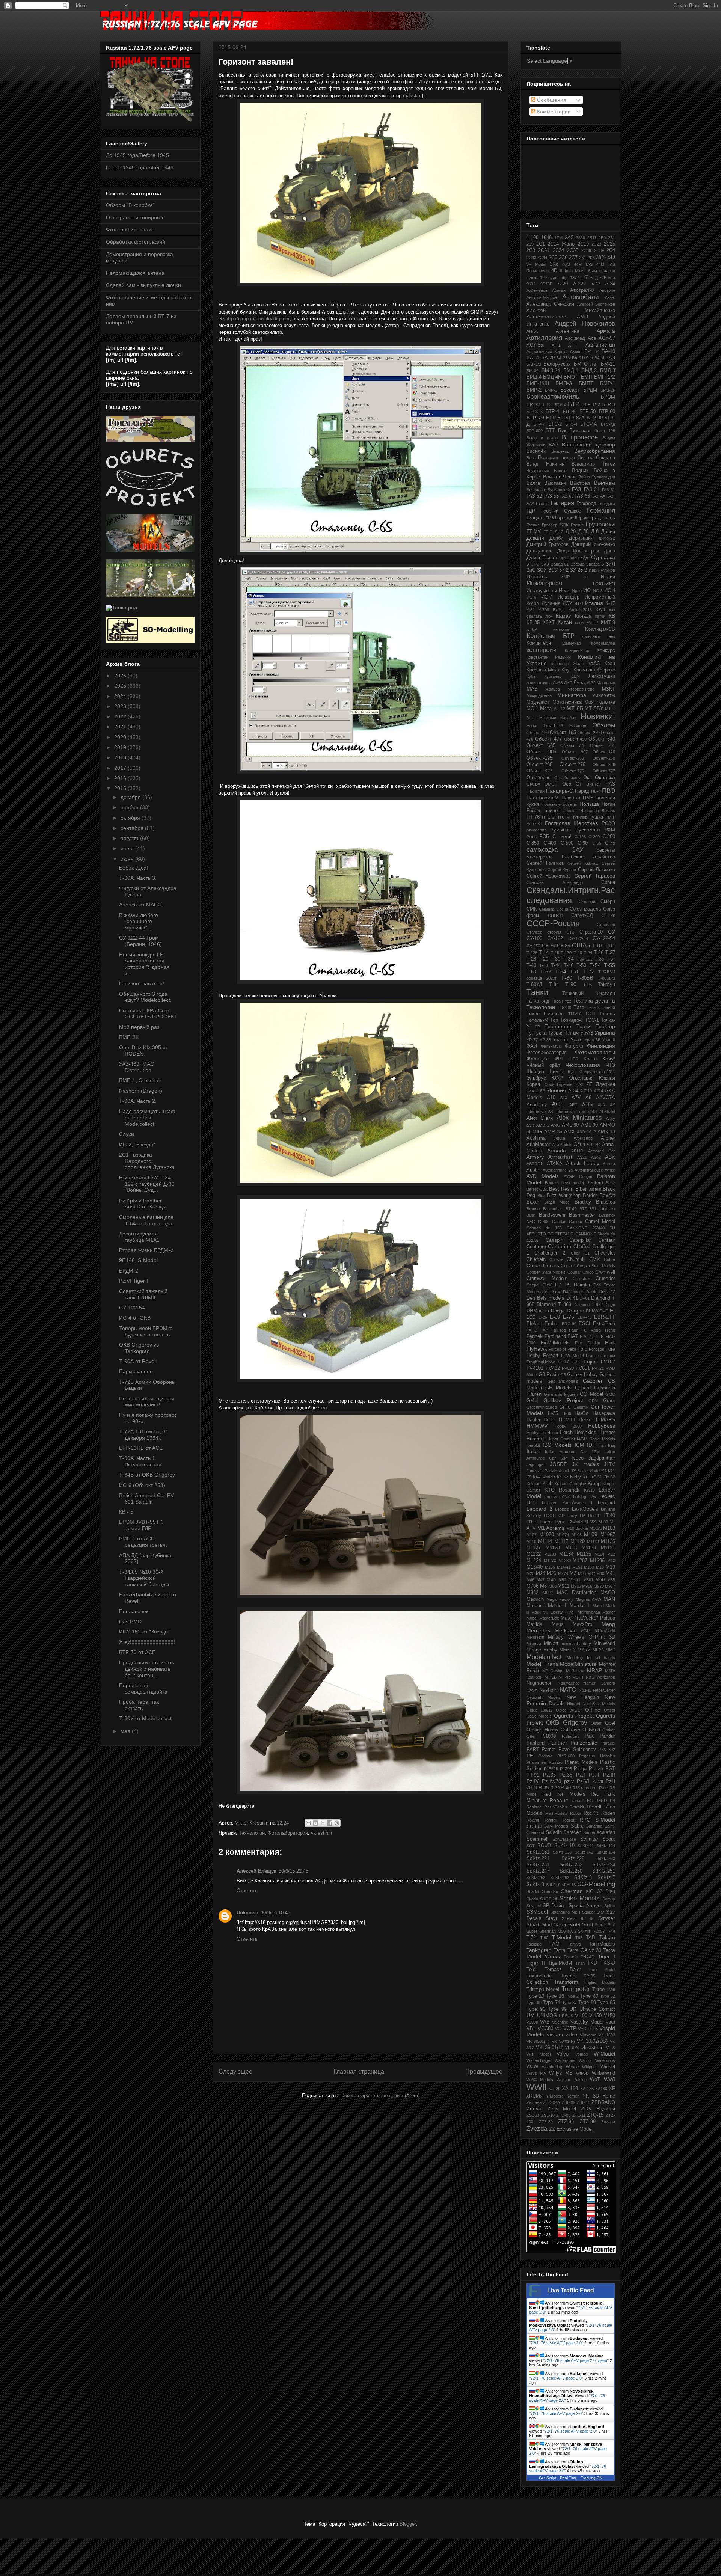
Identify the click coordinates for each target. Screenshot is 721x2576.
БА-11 (533, 358)
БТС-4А (589, 424)
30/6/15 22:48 (293, 1871)
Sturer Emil (605, 1925)
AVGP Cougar (578, 1176)
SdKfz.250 (571, 1871)
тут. (325, 1408)
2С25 (609, 244)
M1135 (584, 1554)
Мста (546, 709)
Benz (610, 1183)
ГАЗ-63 (567, 496)
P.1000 (548, 1736)
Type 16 (555, 1996)
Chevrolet (605, 1253)
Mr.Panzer (575, 1671)
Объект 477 (548, 739)
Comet (568, 1266)
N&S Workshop (600, 1677)
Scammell (537, 1839)
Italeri (533, 1451)
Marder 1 (536, 1606)
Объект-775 (573, 771)
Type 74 (551, 2003)
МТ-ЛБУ (594, 709)
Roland (533, 1820)
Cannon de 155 (544, 1228)
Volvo (563, 2054)
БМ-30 (532, 371)
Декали (535, 538)
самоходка (542, 850)
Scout (609, 1839)
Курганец (553, 676)
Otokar (609, 1730)
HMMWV (537, 1426)
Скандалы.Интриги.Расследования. (571, 895)
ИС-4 (610, 591)
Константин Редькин (549, 657)
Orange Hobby (542, 1730)
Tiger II (536, 1963)
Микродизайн (539, 695)
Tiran (580, 1963)
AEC (573, 1105)
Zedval (535, 2108)
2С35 (573, 250)
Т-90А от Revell (138, 1361)
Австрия (607, 290)
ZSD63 (533, 2115)
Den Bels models (545, 1298)
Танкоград (538, 1001)
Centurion (560, 1246)
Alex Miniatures (579, 1118)
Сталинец (606, 925)
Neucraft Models (544, 1697)
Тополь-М (537, 1020)
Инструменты (542, 591)
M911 (563, 1586)
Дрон (609, 551)
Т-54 (595, 965)
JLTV (609, 1464)
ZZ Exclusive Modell (571, 2129)
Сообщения (551, 100)
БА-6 (588, 358)
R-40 (566, 1788)
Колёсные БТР (551, 636)
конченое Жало (567, 664)
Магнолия (606, 683)
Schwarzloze (564, 1839)
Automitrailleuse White (595, 1170)
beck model (572, 1183)
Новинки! (598, 716)
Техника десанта (594, 1001)
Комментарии (553, 112)
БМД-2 (589, 371)
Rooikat (568, 1820)
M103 (609, 1528)
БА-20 (548, 358)
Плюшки (571, 798)
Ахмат (576, 351)
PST (610, 1769)
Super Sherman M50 (546, 1931)
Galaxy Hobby (582, 1375)
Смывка (547, 909)
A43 (563, 1098)
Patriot (549, 1750)
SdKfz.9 (553, 1885)
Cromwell (605, 1272)
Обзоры (604, 725)
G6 (563, 1375)
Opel (610, 1723)
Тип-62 (593, 1007)
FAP (544, 1330)
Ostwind (591, 1730)
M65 (611, 1580)
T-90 (544, 1938)
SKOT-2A (549, 1899)
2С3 (531, 250)
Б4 (597, 351)
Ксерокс (606, 670)
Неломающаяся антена (135, 273)
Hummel (535, 1439)
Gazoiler (593, 1381)
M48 (551, 1580)
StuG (574, 1924)
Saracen (572, 1832)
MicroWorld (605, 1631)
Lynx (560, 1522)
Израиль (537, 576)
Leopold (562, 1509)
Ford (582, 1349)
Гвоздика (607, 504)
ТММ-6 (575, 1014)
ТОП (590, 1014)
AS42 (596, 1157)
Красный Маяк (543, 670)
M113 (571, 1548)
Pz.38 (566, 1775)
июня (128, 859)
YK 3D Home (599, 2096)
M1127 (534, 1548)
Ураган (560, 1040)
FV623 (568, 1368)
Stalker (588, 1912)
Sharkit (533, 1891)
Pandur (607, 1736)
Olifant (597, 1723)
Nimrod (574, 1704)
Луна (579, 683)
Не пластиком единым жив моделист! (147, 1402)
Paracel (608, 1743)
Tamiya (574, 1944)
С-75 (610, 843)
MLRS (598, 1650)
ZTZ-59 (546, 2122)
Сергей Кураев (562, 870)
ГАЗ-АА (598, 496)
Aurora (609, 1164)
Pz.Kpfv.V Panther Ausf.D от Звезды (143, 1204)
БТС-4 (571, 424)
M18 (600, 1567)
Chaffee (582, 1247)
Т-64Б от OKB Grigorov (147, 1475)
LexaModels (585, 1509)
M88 (553, 1586)
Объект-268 (539, 765)
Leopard (606, 1503)
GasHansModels (563, 1381)
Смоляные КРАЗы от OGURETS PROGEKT (148, 1014)
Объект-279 (572, 765)
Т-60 (531, 972)
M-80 (603, 1522)
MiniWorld (604, 1644)
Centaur (607, 1240)
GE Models (558, 1388)
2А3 (569, 238)
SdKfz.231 (538, 1865)
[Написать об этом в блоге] (315, 1823)
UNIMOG (547, 2016)
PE (530, 1756)
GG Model (591, 1394)
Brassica (606, 1202)
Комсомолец (603, 643)
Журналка (603, 557)
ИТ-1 (579, 603)
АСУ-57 (607, 338)
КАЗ (600, 610)
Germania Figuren (561, 1394)
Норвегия (578, 726)
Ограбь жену (567, 778)
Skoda (532, 1899)
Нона (531, 726)
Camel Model (600, 1222)
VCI (558, 2029)
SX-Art (584, 1931)
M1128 (553, 1548)
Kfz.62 (609, 1477)
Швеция (535, 1072)
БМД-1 (571, 371)
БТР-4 (552, 412)
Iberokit (533, 1445)
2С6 (563, 258)
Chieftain (536, 1259)
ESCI (584, 1324)
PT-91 (533, 1775)
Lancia (551, 1496)
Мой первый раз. (140, 1027)
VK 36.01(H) (549, 2048)
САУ (577, 850)
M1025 (596, 1528)
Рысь (532, 837)
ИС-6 (531, 597)
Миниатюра (572, 695)
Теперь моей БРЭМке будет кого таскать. (146, 1331)
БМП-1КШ (538, 383)
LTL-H (532, 1522)
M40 (600, 1573)
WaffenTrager (539, 2060)
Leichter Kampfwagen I (567, 1503)
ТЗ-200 (564, 1007)
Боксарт (570, 390)
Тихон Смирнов (545, 1014)
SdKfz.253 (536, 1878)
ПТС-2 (548, 817)
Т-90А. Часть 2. (138, 1101)
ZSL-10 (548, 2115)
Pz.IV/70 (551, 1781)
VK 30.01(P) (563, 2041)
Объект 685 (541, 745)
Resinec (534, 1807)
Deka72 (607, 1292)
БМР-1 (608, 383)
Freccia (608, 1356)
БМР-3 (551, 390)
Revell (594, 1807)
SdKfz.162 (584, 1852)
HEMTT (567, 1420)
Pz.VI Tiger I (133, 1281)
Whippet (589, 2067)
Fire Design (588, 1343)
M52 (562, 1580)
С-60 (583, 843)
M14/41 (564, 1567)
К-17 (610, 603)
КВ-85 (533, 623)
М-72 (591, 683)
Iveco (578, 1458)
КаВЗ (559, 610)
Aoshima (536, 1138)
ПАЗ (610, 784)
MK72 (584, 1650)
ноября (130, 807)
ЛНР (568, 683)
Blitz (541, 1196)
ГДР (531, 511)
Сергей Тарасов (595, 876)
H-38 (567, 1413)
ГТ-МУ (534, 532)
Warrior (585, 2060)
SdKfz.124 (606, 1846)
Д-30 (583, 532)
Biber (581, 1189)
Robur (576, 1813)
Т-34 (568, 959)
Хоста (590, 1059)
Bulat (531, 1215)
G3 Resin (549, 1375)
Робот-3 (534, 823)
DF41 (572, 1298)
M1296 (597, 1561)
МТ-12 (559, 709)
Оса (567, 784)
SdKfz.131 (538, 1852)
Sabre (577, 1826)
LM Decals (590, 1516)
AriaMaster (538, 1145)
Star (600, 1912)
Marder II (558, 1606)
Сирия (608, 882)
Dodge (558, 1311)
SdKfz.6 (583, 1878)
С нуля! (562, 837)
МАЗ (532, 689)
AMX (569, 1132)
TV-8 (611, 1989)
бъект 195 (605, 431)
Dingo (610, 1305)
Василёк (536, 451)
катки (600, 616)
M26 (551, 1573)
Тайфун (606, 985)
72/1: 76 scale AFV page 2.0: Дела (576, 2360)
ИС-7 (547, 597)
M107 (532, 1535)
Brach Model (557, 1202)
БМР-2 (534, 390)
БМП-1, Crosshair (140, 1080)
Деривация (581, 538)
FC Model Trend (598, 1330)
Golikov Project (563, 1400)
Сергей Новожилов (549, 876)
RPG (585, 1820)
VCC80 (545, 2029)
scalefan (606, 1832)
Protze (596, 1769)
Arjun (579, 1145)
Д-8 (595, 532)
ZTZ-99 (588, 2122)
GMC (610, 1394)
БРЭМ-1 (536, 405)
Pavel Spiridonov (577, 1750)
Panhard (535, 1743)
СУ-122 (555, 938)
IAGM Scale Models (596, 1439)
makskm (412, 96)
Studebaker (554, 1925)
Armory (535, 1157)
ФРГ (559, 1059)
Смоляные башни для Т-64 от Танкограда (146, 1220)
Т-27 (610, 953)
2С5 (553, 258)
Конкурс (606, 650)
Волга (533, 483)
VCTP (570, 2029)
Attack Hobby (583, 1163)
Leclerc (607, 1496)
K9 (529, 1477)
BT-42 (571, 1209)
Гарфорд (586, 504)
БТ (550, 404)
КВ (612, 616)
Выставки (555, 483)
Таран (557, 1001)
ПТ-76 (533, 817)
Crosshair (582, 1279)
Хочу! (609, 1059)
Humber (607, 1433)
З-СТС (533, 564)
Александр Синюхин (550, 304)
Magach (535, 1599)
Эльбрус (536, 1078)
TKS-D (608, 1963)
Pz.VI (583, 1781)
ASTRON (535, 1164)
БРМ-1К (608, 390)
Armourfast (560, 1157)
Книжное (561, 629)
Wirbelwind (603, 2073)
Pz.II (594, 1775)
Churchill (576, 1259)
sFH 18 (569, 1885)
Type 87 (570, 2003)
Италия (594, 603)
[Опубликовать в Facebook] (330, 1823)
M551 (575, 1580)
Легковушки (602, 676)
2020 (121, 737)
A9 (588, 1098)
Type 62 (608, 1996)
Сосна (562, 909)
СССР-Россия (553, 923)
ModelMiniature (578, 1664)
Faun (574, 1330)
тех (568, 1001)
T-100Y (598, 1931)
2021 (121, 727)
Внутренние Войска (547, 471)
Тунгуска (536, 1033)
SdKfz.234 (604, 1865)
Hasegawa (604, 1413)
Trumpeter (576, 1989)
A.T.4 (598, 1091)
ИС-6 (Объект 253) (142, 1485)
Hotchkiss (585, 1433)
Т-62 (546, 971)
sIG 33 (594, 1891)
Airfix (588, 1105)
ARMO (577, 1151)
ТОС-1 (592, 1020)
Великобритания (595, 451)
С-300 (609, 837)
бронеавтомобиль (553, 397)
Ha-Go (581, 1413)
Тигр (579, 1007)
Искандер (569, 597)
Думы (533, 557)
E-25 (543, 1317)
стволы (554, 932)
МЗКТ (609, 689)
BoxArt (607, 1195)
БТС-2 (555, 424)
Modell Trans (542, 1664)
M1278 (550, 1561)
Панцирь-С (560, 791)
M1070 (547, 1535)
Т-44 (556, 965)
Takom (607, 1937)
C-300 (544, 1222)
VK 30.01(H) (538, 2041)
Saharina (594, 1826)
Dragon (575, 1311)
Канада (583, 616)
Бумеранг (580, 431)
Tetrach (571, 1957)
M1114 (545, 1541)
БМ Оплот (586, 364)
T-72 (531, 1938)
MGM (585, 1631)
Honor (553, 1433)
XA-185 (587, 2089)
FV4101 (535, 1368)
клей (579, 623)
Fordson (597, 1349)
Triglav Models (600, 1982)
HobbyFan (536, 1433)
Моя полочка (600, 702)
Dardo (592, 1292)
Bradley (583, 1202)
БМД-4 (534, 377)
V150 (609, 2016)
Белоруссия (557, 364)
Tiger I (606, 1956)
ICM (579, 1445)
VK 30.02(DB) (592, 2041)
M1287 (580, 1561)
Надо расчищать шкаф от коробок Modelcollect (147, 1118)
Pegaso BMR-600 (557, 1756)
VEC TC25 (588, 2029)
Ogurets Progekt (574, 1716)
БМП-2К (129, 1037)
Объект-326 (604, 765)
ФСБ (574, 1059)
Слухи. (127, 1134)
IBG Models (557, 1445)
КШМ (575, 676)
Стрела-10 (591, 932)
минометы (604, 695)
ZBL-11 (583, 2102)
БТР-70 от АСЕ (137, 1652)
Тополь (607, 1014)
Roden (608, 1813)
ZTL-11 (579, 2115)
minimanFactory (576, 1644)
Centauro (536, 1247)
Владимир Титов (593, 464)
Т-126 (532, 953)
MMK (610, 1650)
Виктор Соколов (596, 458)
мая (126, 1731)
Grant (609, 1401)
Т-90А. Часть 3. (138, 878)
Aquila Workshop (573, 1138)
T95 (579, 1938)
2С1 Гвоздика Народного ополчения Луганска (147, 1161)
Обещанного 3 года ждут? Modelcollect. (145, 997)
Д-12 (559, 532)
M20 (530, 1573)
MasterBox (549, 1618)
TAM (554, 1944)
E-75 (569, 1317)
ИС (587, 590)
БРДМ (590, 390)
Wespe (572, 2067)
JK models (585, 1464)
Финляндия (601, 1046)
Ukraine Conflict (597, 2009)
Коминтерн (539, 643)
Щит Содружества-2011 (591, 1072)
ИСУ (567, 603)
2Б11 (592, 238)
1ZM (558, 238)
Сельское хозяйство (589, 857)
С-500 (567, 843)
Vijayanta (588, 2035)
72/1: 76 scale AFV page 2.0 (556, 2343)
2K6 (591, 258)
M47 (541, 1580)
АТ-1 (556, 345)
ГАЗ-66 (582, 496)
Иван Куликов (602, 570)
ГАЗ (576, 489)
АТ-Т (573, 345)
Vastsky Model (587, 2022)
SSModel (537, 1912)
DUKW (592, 1311)
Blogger (408, 2524)
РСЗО (608, 823)
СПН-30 (555, 915)
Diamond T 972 (588, 1305)
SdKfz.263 (560, 1878)
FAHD (532, 1330)
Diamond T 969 (554, 1305)
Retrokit (577, 1807)
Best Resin (561, 1189)
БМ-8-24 (551, 371)
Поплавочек (134, 1611)
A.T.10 (586, 1091)
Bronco (533, 1209)
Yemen (573, 2096)
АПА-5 (532, 331)
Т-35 (599, 959)
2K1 (583, 258)
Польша (589, 804)
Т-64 (561, 971)
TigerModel (560, 1963)
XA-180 (570, 2089)
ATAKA (555, 1164)
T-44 (611, 1931)
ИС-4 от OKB (135, 1318)
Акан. (610, 297)
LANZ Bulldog (573, 1496)
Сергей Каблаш (583, 863)
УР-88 (545, 1040)
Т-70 (575, 972)
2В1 (612, 238)
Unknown (247, 1913)
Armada (557, 1151)
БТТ (550, 431)
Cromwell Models (547, 1279)
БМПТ (586, 383)
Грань (609, 518)
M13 (611, 1561)
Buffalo (607, 1209)
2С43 (531, 258)
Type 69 (534, 2003)
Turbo (598, 1989)
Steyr (551, 1918)
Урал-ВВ (593, 1040)
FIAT (573, 1336)
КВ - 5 (126, 1512)
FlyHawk (537, 1349)
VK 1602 (607, 2035)
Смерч (608, 902)
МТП (531, 718)
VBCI (610, 2022)
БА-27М (563, 358)
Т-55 (609, 965)
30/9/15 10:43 (275, 1913)
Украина (605, 1033)
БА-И (599, 358)
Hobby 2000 (568, 1426)
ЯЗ (542, 1091)
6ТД (594, 278)
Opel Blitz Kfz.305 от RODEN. (143, 1050)
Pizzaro (556, 1762)
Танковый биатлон (589, 994)
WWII (537, 2087)
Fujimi (591, 1362)
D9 (567, 1285)
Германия (601, 511)
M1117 (561, 1541)
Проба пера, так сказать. (139, 1705)
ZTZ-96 (566, 2122)
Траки (584, 1026)
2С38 (586, 250)
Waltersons (565, 2060)
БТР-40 (570, 412)
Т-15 (555, 953)
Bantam (552, 1183)
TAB (591, 1938)
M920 (599, 1586)
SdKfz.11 (586, 1846)
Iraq (612, 1445)
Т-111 (609, 946)
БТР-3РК (535, 412)
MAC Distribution (577, 1593)
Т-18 (578, 953)
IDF (591, 1445)
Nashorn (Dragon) (141, 1091)
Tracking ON (592, 2478)
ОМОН (551, 784)
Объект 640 (602, 739)
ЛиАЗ (558, 683)
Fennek (535, 1336)
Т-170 (566, 953)
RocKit (591, 1813)
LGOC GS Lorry (560, 1516)
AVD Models (543, 1176)
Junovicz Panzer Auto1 (548, 1471)
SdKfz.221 (538, 1858)
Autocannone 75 (558, 1170)
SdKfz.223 (606, 1858)
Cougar (574, 1272)
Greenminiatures (542, 1407)
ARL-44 (594, 1145)
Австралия (582, 290)
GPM (593, 1401)
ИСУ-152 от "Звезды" (145, 1632)
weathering (552, 2067)
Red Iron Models (564, 1794)
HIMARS (606, 1420)
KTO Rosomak (562, 1490)
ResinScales (556, 1807)
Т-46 (569, 965)
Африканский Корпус (547, 351)
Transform (566, 1982)
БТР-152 (591, 405)
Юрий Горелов (558, 1084)
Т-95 (588, 985)
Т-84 (554, 985)
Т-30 (555, 959)
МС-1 (532, 709)
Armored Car (602, 1151)
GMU (532, 1401)
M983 (532, 1593)
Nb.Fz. (585, 1690)
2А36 (580, 238)
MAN (609, 1599)
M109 (591, 1534)
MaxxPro (582, 1624)
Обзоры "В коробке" (130, 205)
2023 (121, 706)
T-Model (561, 1937)
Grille (565, 1407)
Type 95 (606, 2003)
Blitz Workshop (564, 1196)
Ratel (604, 1788)
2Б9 (602, 238)
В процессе (580, 437)
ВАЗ (554, 445)
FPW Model (572, 1356)
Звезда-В (595, 564)
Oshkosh (570, 1730)
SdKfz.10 (564, 1846)
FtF (576, 1362)
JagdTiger (536, 1464)
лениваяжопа (539, 683)
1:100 (532, 238)
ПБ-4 (596, 791)
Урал (576, 1039)
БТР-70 (535, 418)
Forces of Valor (562, 1349)
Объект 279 (589, 733)
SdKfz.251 (604, 1871)
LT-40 (609, 1516)
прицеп (552, 811)
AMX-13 (606, 1132)
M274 (563, 1573)
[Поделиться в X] (323, 1823)
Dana (556, 1292)
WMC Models (540, 2080)
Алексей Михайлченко (571, 311)
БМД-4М (553, 377)
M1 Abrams (551, 1528)
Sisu (610, 1891)
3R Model (536, 264)
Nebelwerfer (604, 1690)
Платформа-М (543, 798)
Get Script (548, 2478)
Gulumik (581, 1407)
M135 (550, 1567)
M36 (582, 1573)
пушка (596, 817)
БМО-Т (572, 377)
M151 (577, 1567)
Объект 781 (603, 745)
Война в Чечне (560, 477)
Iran (602, 1445)
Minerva (534, 1644)
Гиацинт (535, 518)
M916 (587, 1586)
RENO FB (605, 1801)
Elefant (534, 1324)
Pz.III (609, 1775)
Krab (547, 1484)
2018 (121, 757)
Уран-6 (609, 1040)
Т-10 (597, 946)
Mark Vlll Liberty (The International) (566, 1612)
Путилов (579, 817)
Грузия (577, 525)
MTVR (564, 1677)
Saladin (554, 1832)
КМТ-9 (608, 623)
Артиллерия (544, 338)
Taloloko (534, 1944)
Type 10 (535, 1996)
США (579, 945)
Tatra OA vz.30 (584, 1950)
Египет (550, 558)
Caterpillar (580, 1240)
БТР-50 (588, 412)
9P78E (546, 284)
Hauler (533, 1420)
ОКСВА (533, 784)
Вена (531, 458)
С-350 (533, 843)
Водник (580, 471)
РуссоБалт (588, 830)
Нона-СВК (552, 726)
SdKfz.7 (606, 1878)
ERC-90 (569, 1324)
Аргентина (567, 331)
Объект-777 (604, 771)
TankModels (602, 1944)
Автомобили (581, 297)
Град (595, 517)
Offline (593, 1710)
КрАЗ (594, 663)
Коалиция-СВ (600, 629)
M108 (577, 1535)
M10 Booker (577, 1528)
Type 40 (589, 1996)
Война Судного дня (597, 477)
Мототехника (567, 702)
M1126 (608, 1541)
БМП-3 (564, 383)
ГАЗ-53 (551, 496)
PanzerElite (584, 1743)
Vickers (555, 2035)
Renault (559, 1800)
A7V (576, 1098)
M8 (543, 1586)
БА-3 (576, 358)
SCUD (544, 1846)
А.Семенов (537, 290)
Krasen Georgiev (570, 1484)
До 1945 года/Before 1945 (137, 155)
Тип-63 (609, 1007)
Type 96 (536, 2009)
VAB (545, 2022)
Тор (554, 1020)
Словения (588, 902)
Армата (606, 331)
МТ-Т (610, 709)
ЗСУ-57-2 (558, 570)
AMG (556, 1125)
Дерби (556, 538)
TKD (592, 1963)
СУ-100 (534, 938)
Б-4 (588, 351)
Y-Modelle (555, 2096)
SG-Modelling (596, 1884)
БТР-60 (607, 412)
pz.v (569, 1781)
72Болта (607, 278)
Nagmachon (539, 1683)
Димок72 (607, 538)
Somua (609, 1899)
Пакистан (535, 791)
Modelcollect (544, 1657)
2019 (121, 747)
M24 (541, 1573)
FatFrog (559, 1330)
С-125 (580, 837)
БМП (587, 377)
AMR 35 (553, 1132)
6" (587, 278)
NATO (568, 1690)
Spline (610, 1906)
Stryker (607, 1918)
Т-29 (543, 959)
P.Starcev (571, 1736)
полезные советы (560, 804)
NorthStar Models (599, 1704)
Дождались (539, 551)
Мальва (553, 689)
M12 (611, 1554)
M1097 (608, 1535)
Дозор (563, 551)
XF (612, 2089)
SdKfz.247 (538, 1871)
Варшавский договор (588, 445)
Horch (566, 1433)
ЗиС (531, 570)
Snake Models (579, 1898)
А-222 (579, 284)
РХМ (610, 830)
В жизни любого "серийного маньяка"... (139, 922)
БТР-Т (539, 424)
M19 (610, 1567)
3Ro (554, 264)
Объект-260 (604, 758)
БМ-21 (608, 364)
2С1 (541, 244)
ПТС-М (563, 817)
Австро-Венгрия (542, 297)
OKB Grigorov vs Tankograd (139, 1348)
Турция (556, 1033)
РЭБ (544, 837)
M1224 (534, 1561)
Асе (592, 338)
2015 (121, 788)
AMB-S (543, 1125)
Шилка (556, 1072)
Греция (533, 525)
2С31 (544, 250)
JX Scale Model (585, 1471)
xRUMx (535, 2096)
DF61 (584, 1298)
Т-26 (599, 953)
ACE (558, 1104)
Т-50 (581, 965)
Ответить (247, 1891)
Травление (558, 1026)
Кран (610, 664)
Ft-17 (563, 1362)
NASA (532, 1690)
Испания (551, 603)
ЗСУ (542, 570)
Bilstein (595, 1189)
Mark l (598, 1606)
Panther (558, 1743)
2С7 (573, 258)
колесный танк (598, 636)
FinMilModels (555, 1343)
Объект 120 (538, 733)
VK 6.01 (572, 2048)
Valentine (560, 2022)
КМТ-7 (592, 623)
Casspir (554, 1240)
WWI (609, 2079)
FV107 (608, 1362)
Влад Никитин (545, 464)
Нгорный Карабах (558, 718)
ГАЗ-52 (534, 496)
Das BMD (130, 1621)
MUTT (578, 1677)
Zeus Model (562, 2109)
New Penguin (583, 1697)
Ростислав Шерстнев (572, 823)
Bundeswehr (552, 1215)
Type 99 (557, 2009)
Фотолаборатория (288, 1833)
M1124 (593, 1541)
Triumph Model (543, 1989)
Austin (533, 1170)
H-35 (553, 1413)
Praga (580, 1769)
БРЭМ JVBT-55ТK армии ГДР (141, 1525)
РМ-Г (610, 817)
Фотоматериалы (595, 1052)
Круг (566, 670)
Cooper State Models (596, 1266)
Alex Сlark (540, 1118)
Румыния (560, 830)
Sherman (572, 1891)
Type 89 (587, 2003)
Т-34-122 (584, 959)
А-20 (563, 284)
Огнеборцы (539, 778)
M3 (573, 1573)
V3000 (532, 2022)
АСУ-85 (535, 345)
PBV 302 (607, 1750)
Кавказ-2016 (580, 610)
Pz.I (581, 1775)
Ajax (602, 1105)
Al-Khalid (607, 1112)
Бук (562, 431)
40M (566, 264)
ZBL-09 (569, 2102)
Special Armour (585, 1906)
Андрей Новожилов (585, 324)
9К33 (531, 284)
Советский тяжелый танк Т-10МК (143, 1294)
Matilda (534, 1624)
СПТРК (608, 915)
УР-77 (532, 1040)
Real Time (569, 2478)
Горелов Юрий (571, 518)
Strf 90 (587, 1918)
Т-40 (531, 965)
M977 (610, 1586)
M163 (589, 1567)
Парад (582, 791)
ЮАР (557, 1078)
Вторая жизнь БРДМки (146, 1250)
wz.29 (555, 2089)
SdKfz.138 (562, 1852)
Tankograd (539, 1950)
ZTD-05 (563, 2115)
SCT (531, 1846)
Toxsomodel (540, 1976)
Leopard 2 (539, 1509)
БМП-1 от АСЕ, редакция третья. (143, 1542)
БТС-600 (535, 431)
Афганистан (600, 345)
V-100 (581, 2016)
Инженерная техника (571, 583)
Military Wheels (566, 1637)
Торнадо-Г (572, 1020)
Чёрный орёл (543, 1065)
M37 (591, 1573)
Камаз (563, 616)
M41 (610, 1573)
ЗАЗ (545, 564)
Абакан (559, 290)
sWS (572, 1931)
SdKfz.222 (573, 1858)
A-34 (573, 1091)
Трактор (605, 1026)
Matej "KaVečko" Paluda (588, 1618)
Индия (608, 577)
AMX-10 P (586, 1132)
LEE (531, 1503)
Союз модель (585, 909)
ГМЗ (550, 518)
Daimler (582, 1285)
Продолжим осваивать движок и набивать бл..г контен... (147, 1669)
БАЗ (610, 358)
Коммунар (571, 643)
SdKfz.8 (535, 1885)
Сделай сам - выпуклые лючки (143, 285)
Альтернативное (546, 317)
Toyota (568, 1976)
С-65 (597, 843)
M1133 (550, 1554)
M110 (531, 1541)
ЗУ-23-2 (578, 570)
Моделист (538, 702)
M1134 (566, 1554)
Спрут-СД (582, 915)
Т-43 (544, 965)
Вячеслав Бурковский (548, 490)
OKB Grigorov (566, 1723)
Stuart (533, 1925)
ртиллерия (536, 830)
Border (590, 1196)
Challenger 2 (550, 1253)
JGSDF (558, 1464)
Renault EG (582, 1801)
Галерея (562, 503)
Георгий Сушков (561, 511)
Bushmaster (582, 1215)
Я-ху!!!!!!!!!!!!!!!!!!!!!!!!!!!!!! (147, 1642)
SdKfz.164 (606, 1852)
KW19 (589, 1490)
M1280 (565, 1561)
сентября (133, 828)
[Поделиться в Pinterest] (337, 1823)
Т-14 (544, 953)
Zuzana (608, 2122)
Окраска (605, 777)
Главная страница (359, 2072)
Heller (550, 1420)
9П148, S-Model (138, 1260)
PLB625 (551, 1769)
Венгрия (548, 457)
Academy (537, 1105)
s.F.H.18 (534, 1826)
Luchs (546, 1522)
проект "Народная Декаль (589, 811)
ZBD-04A (551, 2102)
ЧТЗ (610, 1065)
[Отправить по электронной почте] (308, 1823)
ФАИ (532, 1046)
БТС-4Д (608, 424)
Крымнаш (584, 670)
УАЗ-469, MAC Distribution (137, 1067)
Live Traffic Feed (571, 2290)
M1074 (563, 1535)
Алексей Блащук (256, 1871)
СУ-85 (563, 946)
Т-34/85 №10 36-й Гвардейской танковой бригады (144, 1578)
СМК (532, 909)
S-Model (605, 1820)
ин (585, 577)
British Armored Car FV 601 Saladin (146, 1498)
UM (531, 2015)
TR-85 (589, 1976)
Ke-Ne (563, 1477)
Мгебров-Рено (581, 689)
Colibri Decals (543, 1265)
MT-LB (551, 1677)
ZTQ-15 (595, 2115)
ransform (589, 1788)
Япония (557, 1090)
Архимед (575, 338)
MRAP (594, 1670)
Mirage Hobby (542, 1650)
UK (573, 2009)
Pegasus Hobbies (597, 1756)
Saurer (589, 1832)
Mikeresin (535, 1637)
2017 (121, 768)
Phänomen (536, 1762)
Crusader (605, 1279)
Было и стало (542, 438)
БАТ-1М (534, 364)
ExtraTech (604, 1324)
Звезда (578, 564)
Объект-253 (573, 758)
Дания (608, 532)
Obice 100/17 (540, 1710)
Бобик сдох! (133, 868)
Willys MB (561, 2073)
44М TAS (583, 264)
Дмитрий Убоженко (593, 544)
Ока (588, 778)
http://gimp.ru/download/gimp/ (257, 319)
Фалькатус (551, 1046)
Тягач (572, 1033)
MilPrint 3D (602, 1637)
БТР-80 (555, 418)
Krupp (594, 1484)
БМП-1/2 (605, 377)
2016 (121, 778)
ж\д (584, 558)
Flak (610, 1342)
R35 (576, 1788)
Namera (608, 1683)
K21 (612, 1471)
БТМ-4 (560, 405)
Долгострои (586, 551)
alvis (531, 1125)
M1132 (534, 1554)
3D (611, 257)
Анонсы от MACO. (141, 905)
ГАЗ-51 (609, 490)
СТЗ (570, 932)
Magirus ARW (589, 1599)
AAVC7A (606, 1098)
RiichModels (556, 1813)
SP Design (555, 1906)
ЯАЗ (579, 1084)
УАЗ (589, 1033)
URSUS (566, 2016)
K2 (604, 1471)
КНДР (532, 629)
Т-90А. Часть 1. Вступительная (140, 1461)
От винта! (588, 784)
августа (130, 838)
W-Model (604, 2054)
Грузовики (600, 524)
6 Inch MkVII (573, 271)
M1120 (578, 1541)
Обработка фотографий (136, 242)
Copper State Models (546, 1272)
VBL (531, 2029)
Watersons (605, 2060)
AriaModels (562, 1145)
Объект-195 (539, 758)
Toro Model (602, 1970)
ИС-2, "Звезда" (137, 1145)
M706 (532, 1586)
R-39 (555, 1788)
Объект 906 (541, 752)
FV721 (598, 1368)
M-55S (591, 1522)
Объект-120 (604, 752)
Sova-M (534, 1906)
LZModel (575, 1522)
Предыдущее (484, 2072)
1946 (546, 238)
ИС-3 (598, 591)
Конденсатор (577, 650)
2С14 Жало (561, 244)
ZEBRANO (603, 2102)
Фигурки (574, 1046)
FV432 (553, 1368)
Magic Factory (560, 1599)
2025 (121, 686)
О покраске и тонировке (135, 217)
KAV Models (544, 1477)
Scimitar (589, 1839)
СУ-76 (548, 946)
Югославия (581, 1078)
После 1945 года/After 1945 (140, 167)
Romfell (550, 1820)
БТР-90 (595, 418)
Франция (538, 1059)
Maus (558, 1624)
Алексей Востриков (596, 304)
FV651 (583, 1368)
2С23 (596, 244)
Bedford (595, 1183)
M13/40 (535, 1567)
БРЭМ (608, 397)
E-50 (555, 1317)
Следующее (235, 2072)
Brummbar (553, 1209)
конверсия (542, 650)
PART (533, 1750)
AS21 (582, 1157)
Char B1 (580, 1253)
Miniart (551, 1644)
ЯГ (589, 1084)
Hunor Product (561, 1439)
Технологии (252, 1833)
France (592, 1356)
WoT (595, 2080)
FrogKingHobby (541, 1362)
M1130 (589, 1548)
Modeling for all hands (591, 1658)
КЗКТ (549, 623)
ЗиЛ (610, 564)
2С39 (599, 250)
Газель (542, 504)
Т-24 (588, 953)
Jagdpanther (602, 1458)
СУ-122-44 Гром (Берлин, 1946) (140, 941)
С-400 (550, 843)
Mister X (567, 1650)
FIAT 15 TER (592, 1336)
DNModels (538, 1311)
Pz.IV (533, 1781)
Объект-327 (539, 771)
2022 (121, 716)
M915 (576, 1586)
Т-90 (571, 984)
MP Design (553, 1671)
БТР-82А (575, 418)
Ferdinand (555, 1336)
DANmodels (574, 1292)
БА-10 (608, 351)
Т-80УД (534, 985)
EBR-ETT (605, 1317)
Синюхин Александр (555, 882)
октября (131, 818)
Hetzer (586, 1420)
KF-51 (596, 1477)
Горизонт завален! (142, 983)
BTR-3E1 (588, 1209)
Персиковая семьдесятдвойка (143, 1688)
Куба (531, 676)
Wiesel (608, 2067)
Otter (531, 1736)
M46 (530, 1580)
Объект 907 (575, 752)
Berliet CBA (537, 1189)
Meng (608, 1624)
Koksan (533, 1484)
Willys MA (536, 2073)
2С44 (542, 258)
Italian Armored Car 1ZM (572, 1452)
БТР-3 (608, 405)
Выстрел (580, 483)
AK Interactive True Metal (572, 1112)
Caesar (576, 1222)
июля (128, 848)
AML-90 (589, 1125)
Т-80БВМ (606, 978)
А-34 (610, 284)
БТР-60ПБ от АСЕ (141, 1448)
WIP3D (582, 2073)
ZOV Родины (598, 2108)
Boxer (533, 1202)
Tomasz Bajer (563, 1970)
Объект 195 (563, 733)
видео (568, 458)
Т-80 (567, 978)
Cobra (609, 1259)
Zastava (534, 2102)
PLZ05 (566, 1769)
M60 (600, 1580)
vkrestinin (321, 1833)
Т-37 (611, 959)
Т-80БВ (585, 978)
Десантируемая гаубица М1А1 (139, 1237)
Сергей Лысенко (597, 870)
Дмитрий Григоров (548, 544)
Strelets (569, 1918)
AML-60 (570, 1125)
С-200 (594, 837)
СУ (612, 932)
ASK (610, 1157)
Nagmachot (568, 1683)
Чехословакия (583, 1065)
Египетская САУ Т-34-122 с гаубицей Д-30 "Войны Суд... (147, 1184)
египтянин (569, 558)
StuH (588, 1925)
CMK (595, 1259)
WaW (532, 2067)
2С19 (583, 244)
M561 (588, 1580)
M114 (599, 1554)
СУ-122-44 (578, 938)
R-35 (544, 1788)
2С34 (558, 250)
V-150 (595, 2016)
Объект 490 (575, 739)
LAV (593, 1496)
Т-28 (531, 959)
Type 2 (572, 1996)
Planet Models (581, 1762)
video (571, 2035)
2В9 (530, 244)
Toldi (532, 1970)
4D (554, 271)
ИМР (565, 577)
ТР (537, 1027)
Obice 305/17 (569, 1710)
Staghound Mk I (565, 1912)
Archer (608, 1138)
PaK (589, 1736)
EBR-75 (584, 1317)
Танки (537, 992)
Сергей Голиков (545, 863)
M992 (548, 1593)
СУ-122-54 (132, 1308)
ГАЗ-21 (592, 490)
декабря (131, 797)
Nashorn (548, 1690)
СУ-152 (533, 946)
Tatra (560, 1950)
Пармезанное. (137, 1371)
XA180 (601, 2089)
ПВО (609, 791)
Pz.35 (549, 1775)
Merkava (565, 1630)
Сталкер (534, 932)
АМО (582, 317)
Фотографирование (130, 229)
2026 (121, 676)
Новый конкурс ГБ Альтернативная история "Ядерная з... (144, 964)
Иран (577, 591)
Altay (611, 1118)
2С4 (611, 250)
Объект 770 (573, 745)
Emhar (552, 1324)
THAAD (588, 1957)
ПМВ (588, 798)
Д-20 (571, 532)
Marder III (580, 1606)
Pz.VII (598, 1781)
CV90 (547, 1285)
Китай (565, 622)
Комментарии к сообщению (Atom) (380, 2096)
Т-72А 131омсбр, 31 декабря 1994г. (144, 1435)
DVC (604, 1311)
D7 (558, 1285)
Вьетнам (605, 483)
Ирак (564, 591)
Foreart (551, 1356)
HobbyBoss (602, 1426)
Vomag (581, 2054)
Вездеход (560, 451)
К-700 (544, 610)
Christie (556, 1259)
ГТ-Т (548, 532)
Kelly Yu (579, 1477)
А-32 (596, 284)
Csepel (533, 1285)
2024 (121, 696)
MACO (608, 1593)
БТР (574, 404)
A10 (551, 1098)
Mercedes (538, 1630)
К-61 (531, 610)
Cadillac (559, 1222)
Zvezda (537, 2129)
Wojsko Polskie (572, 2080)
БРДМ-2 (129, 1271)
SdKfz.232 (571, 1865)
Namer (589, 1683)
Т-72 (589, 971)
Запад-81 (560, 564)
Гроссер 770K (555, 525)
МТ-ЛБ (575, 708)
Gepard (583, 1388)
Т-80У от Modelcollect (145, 1718)
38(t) (601, 258)
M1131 (608, 1548)
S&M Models (556, 1826)
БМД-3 (608, 371)
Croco (588, 1272)
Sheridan (550, 1891)
